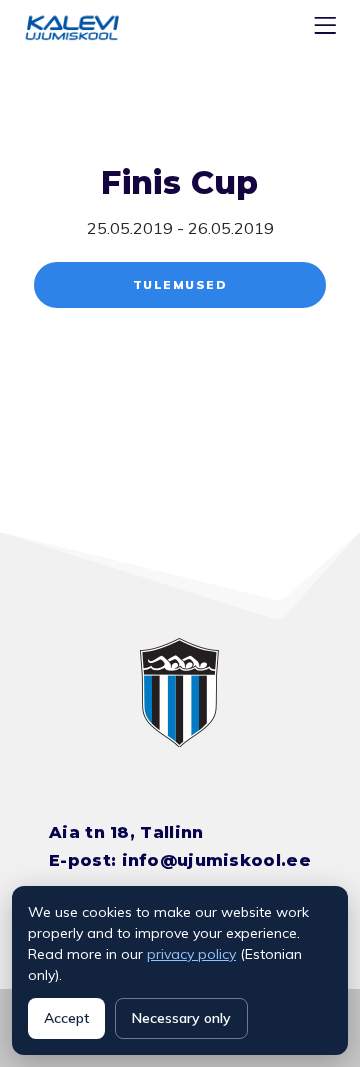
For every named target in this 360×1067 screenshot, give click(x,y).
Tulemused (180, 284)
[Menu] (328, 29)
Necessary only (181, 1018)
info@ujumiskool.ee (216, 860)
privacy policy (191, 954)
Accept (66, 1018)
